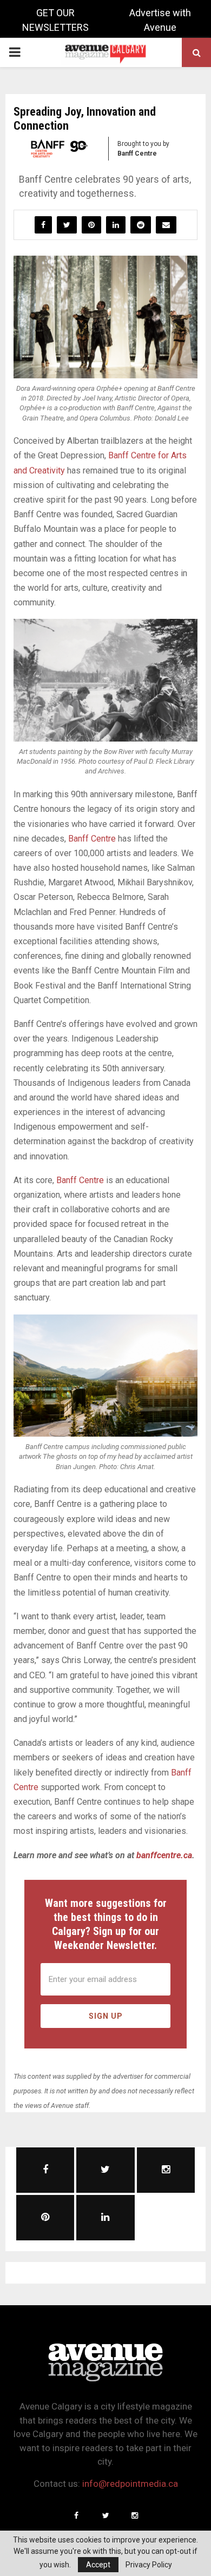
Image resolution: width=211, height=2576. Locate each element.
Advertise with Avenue (160, 20)
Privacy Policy (149, 2565)
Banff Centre (92, 839)
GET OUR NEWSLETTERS (55, 20)
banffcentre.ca (164, 1855)
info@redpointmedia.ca (130, 2484)
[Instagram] (135, 2515)
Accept (98, 2565)
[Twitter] (105, 2515)
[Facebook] (76, 2515)
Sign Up (106, 2016)
